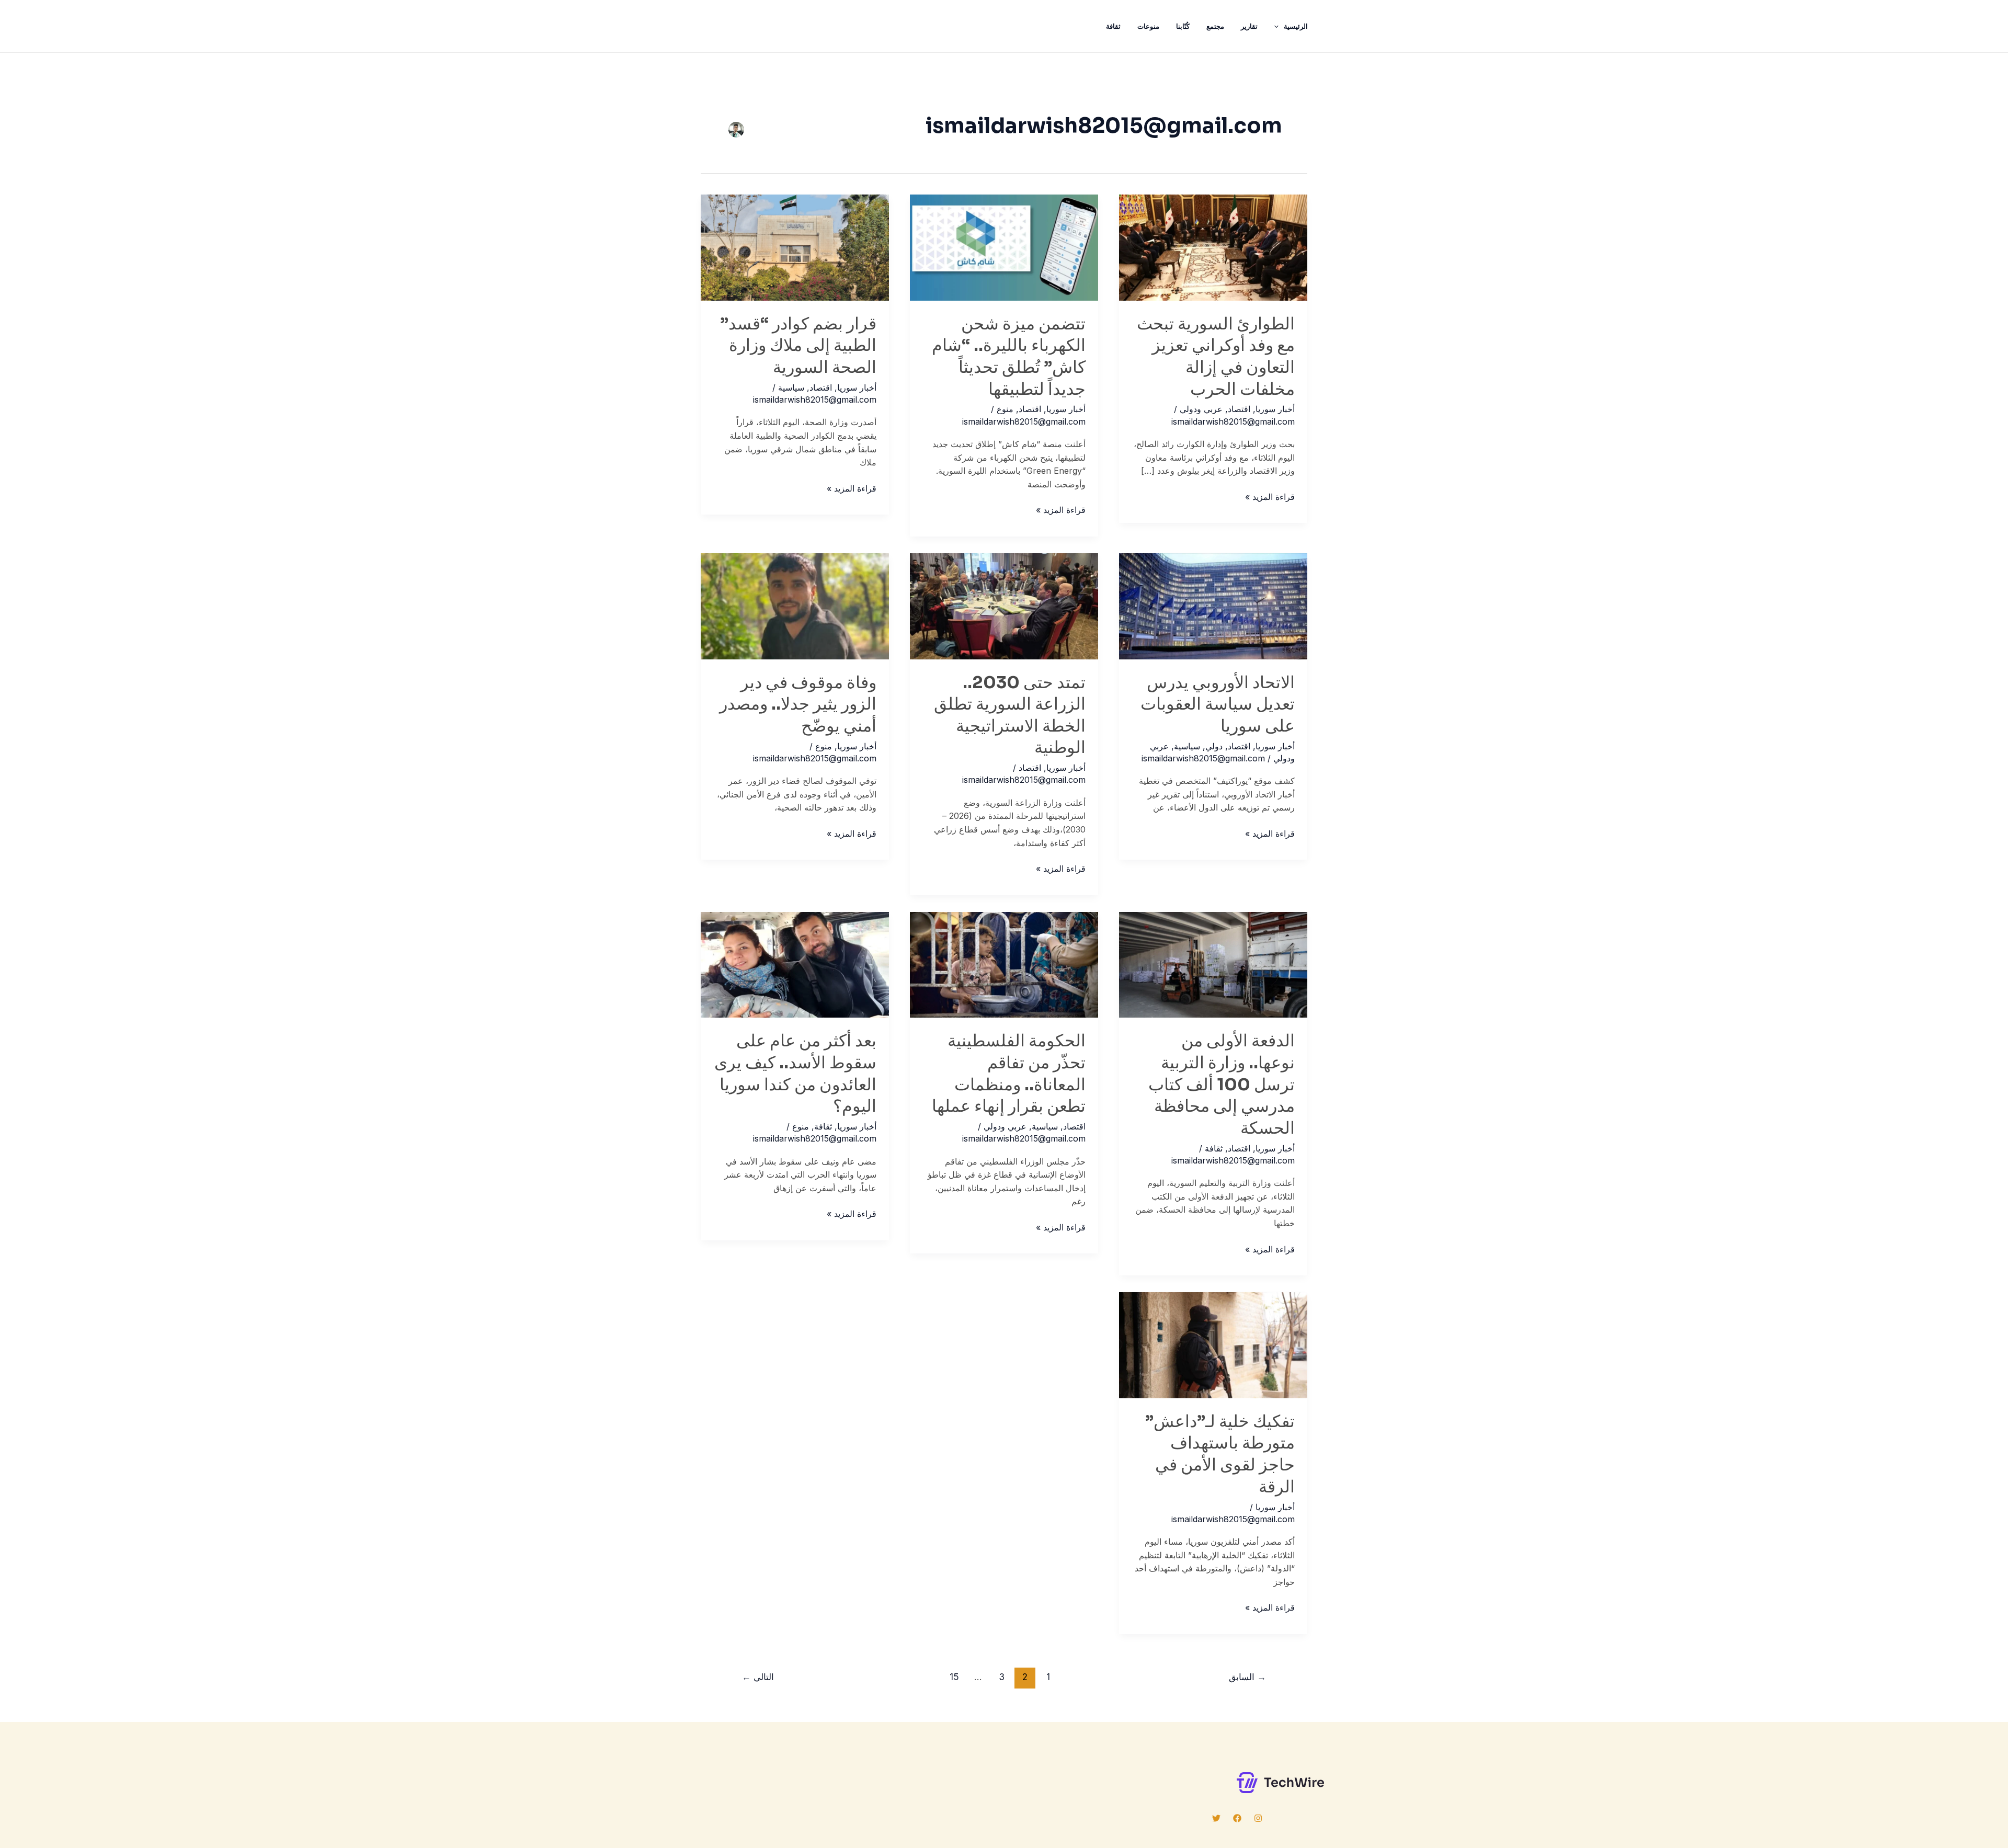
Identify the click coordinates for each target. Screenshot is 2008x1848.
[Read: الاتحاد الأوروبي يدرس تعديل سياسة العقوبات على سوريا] (1213, 606)
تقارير (1249, 26)
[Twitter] (1216, 1818)
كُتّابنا (1183, 26)
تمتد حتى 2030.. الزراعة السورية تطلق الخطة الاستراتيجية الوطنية (1010, 715)
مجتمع (1215, 26)
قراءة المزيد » (1270, 498)
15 (954, 1677)
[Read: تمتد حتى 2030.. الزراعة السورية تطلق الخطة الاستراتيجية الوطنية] (1004, 606)
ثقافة (1113, 26)
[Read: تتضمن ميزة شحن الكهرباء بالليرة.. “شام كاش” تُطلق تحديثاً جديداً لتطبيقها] (1004, 247)
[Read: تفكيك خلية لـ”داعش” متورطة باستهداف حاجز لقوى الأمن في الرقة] (1213, 1344)
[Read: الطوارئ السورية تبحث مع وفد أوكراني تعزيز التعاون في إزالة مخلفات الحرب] (1213, 247)
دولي (1214, 746)
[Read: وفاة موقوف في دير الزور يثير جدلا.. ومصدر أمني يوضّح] (795, 606)
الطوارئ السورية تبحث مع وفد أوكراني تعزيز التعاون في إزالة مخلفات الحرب (1216, 356)
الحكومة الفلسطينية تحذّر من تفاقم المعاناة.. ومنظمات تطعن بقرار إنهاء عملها (1009, 1073)
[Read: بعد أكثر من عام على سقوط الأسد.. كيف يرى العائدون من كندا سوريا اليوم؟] (795, 964)
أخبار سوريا (1275, 409)
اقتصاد (1239, 409)
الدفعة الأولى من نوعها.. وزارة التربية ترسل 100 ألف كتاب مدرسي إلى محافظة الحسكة (1222, 1084)
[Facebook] (1237, 1818)
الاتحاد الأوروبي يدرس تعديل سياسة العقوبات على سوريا (1218, 704)
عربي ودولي (1201, 409)
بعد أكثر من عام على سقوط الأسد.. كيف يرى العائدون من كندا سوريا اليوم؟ (795, 1073)
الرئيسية (1296, 26)
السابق (1247, 1677)
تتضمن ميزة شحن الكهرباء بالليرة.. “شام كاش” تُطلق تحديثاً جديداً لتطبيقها (1009, 356)
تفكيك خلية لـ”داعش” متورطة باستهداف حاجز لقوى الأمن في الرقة (1220, 1454)
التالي (758, 1677)
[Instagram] (1258, 1818)
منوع (1005, 409)
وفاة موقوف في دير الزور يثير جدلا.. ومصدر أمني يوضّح (798, 704)
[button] (1279, 26)
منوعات (1148, 26)
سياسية (791, 387)
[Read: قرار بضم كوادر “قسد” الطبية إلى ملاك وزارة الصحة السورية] (795, 247)
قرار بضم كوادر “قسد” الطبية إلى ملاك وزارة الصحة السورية (798, 345)
